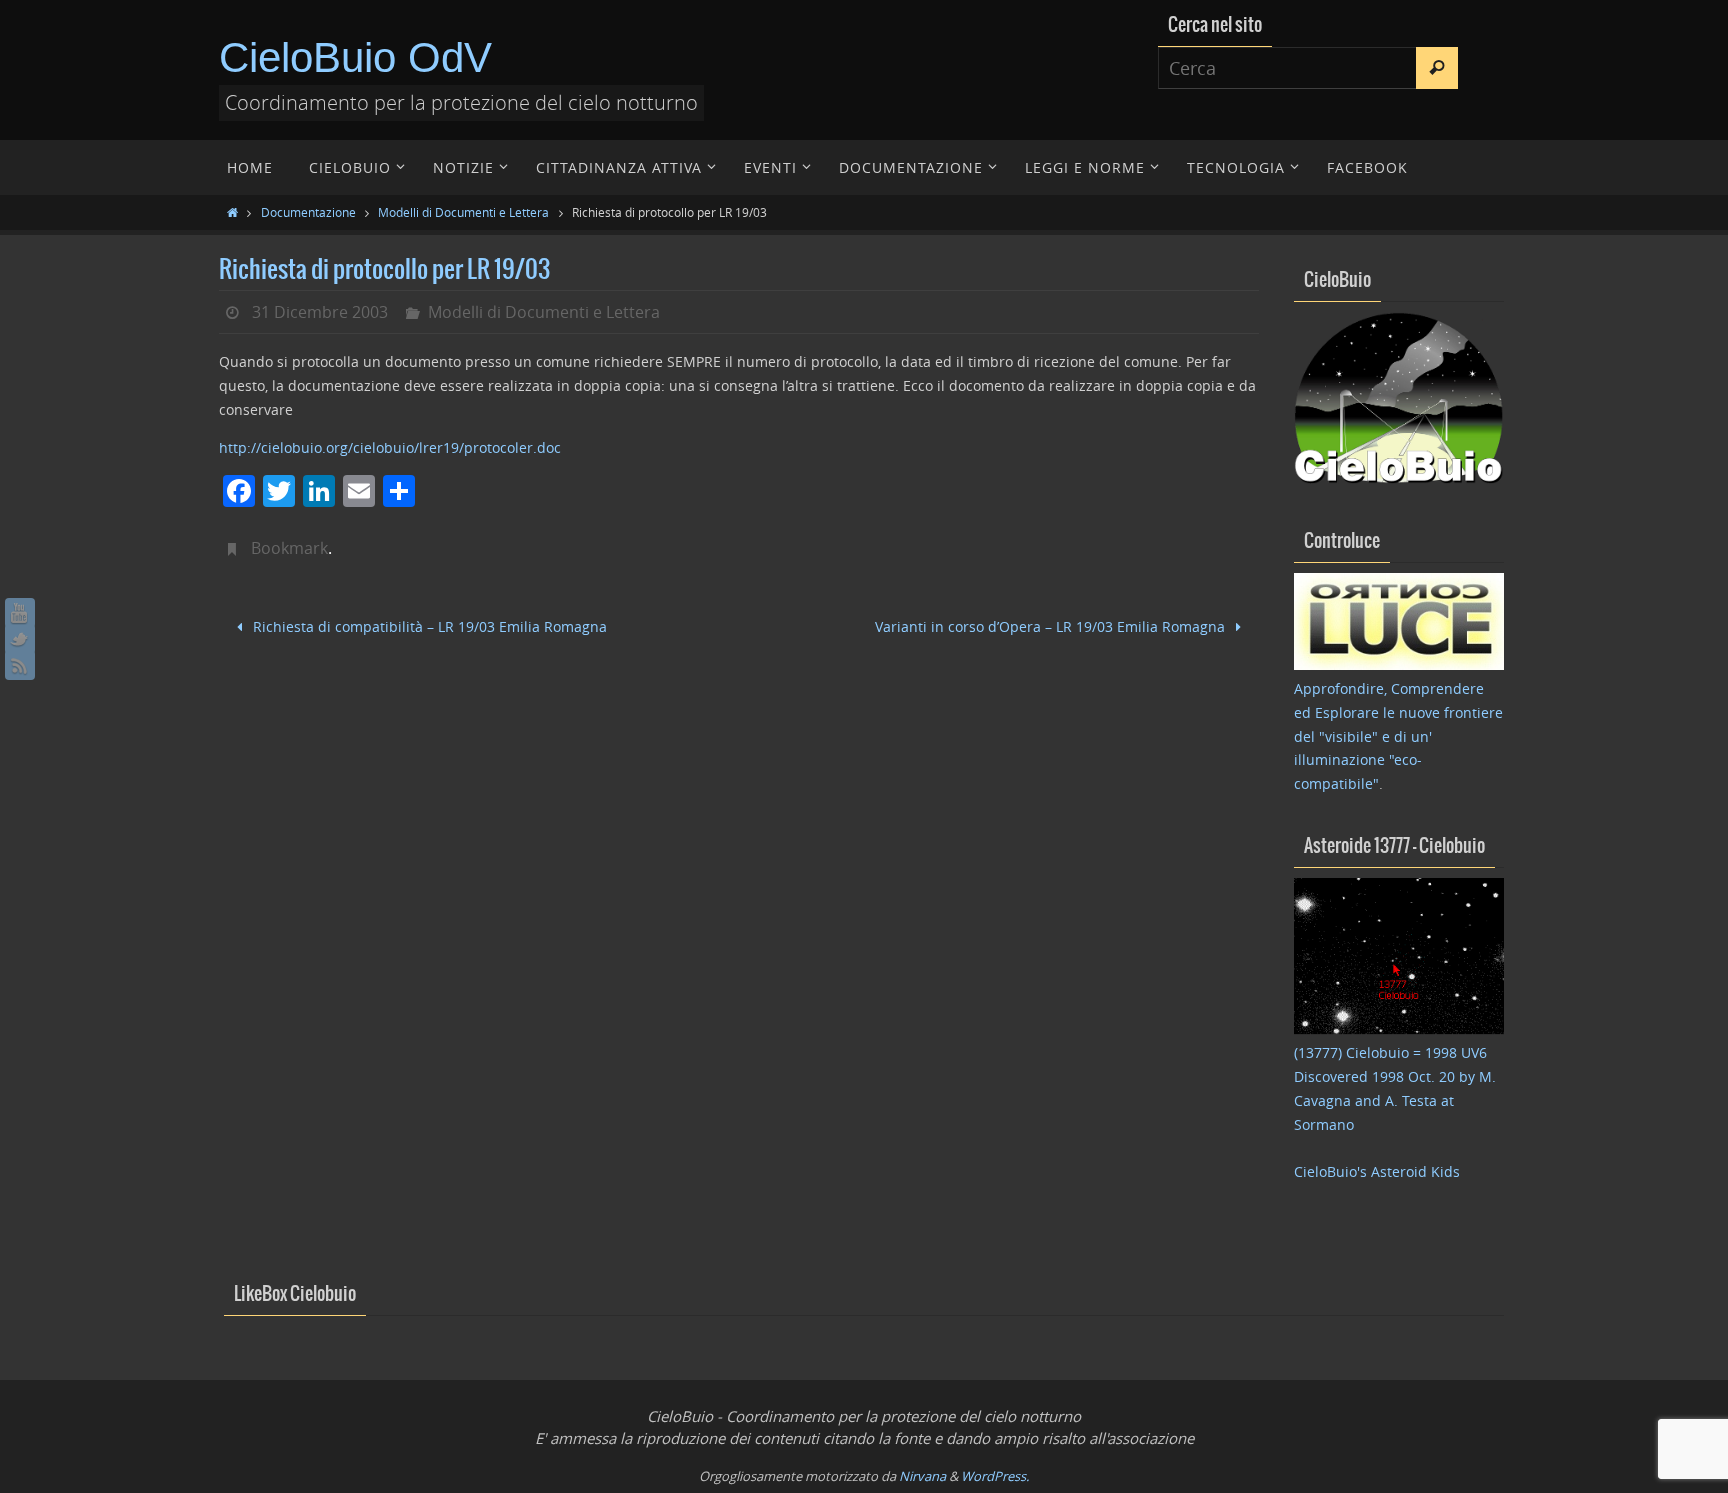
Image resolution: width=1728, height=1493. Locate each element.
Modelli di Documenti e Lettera (463, 212)
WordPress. (995, 1476)
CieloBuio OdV (355, 57)
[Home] (232, 212)
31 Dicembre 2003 (320, 312)
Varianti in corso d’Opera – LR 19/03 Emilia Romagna (1052, 626)
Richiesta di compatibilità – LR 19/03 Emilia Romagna (428, 626)
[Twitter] (20, 639)
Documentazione (308, 212)
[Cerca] (1437, 68)
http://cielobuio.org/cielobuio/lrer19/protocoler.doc (390, 447)
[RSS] (20, 665)
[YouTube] (20, 613)
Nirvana (922, 1476)
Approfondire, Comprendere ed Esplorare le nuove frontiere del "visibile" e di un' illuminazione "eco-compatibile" (1398, 736)
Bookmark (289, 548)
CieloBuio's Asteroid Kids (1377, 1171)
